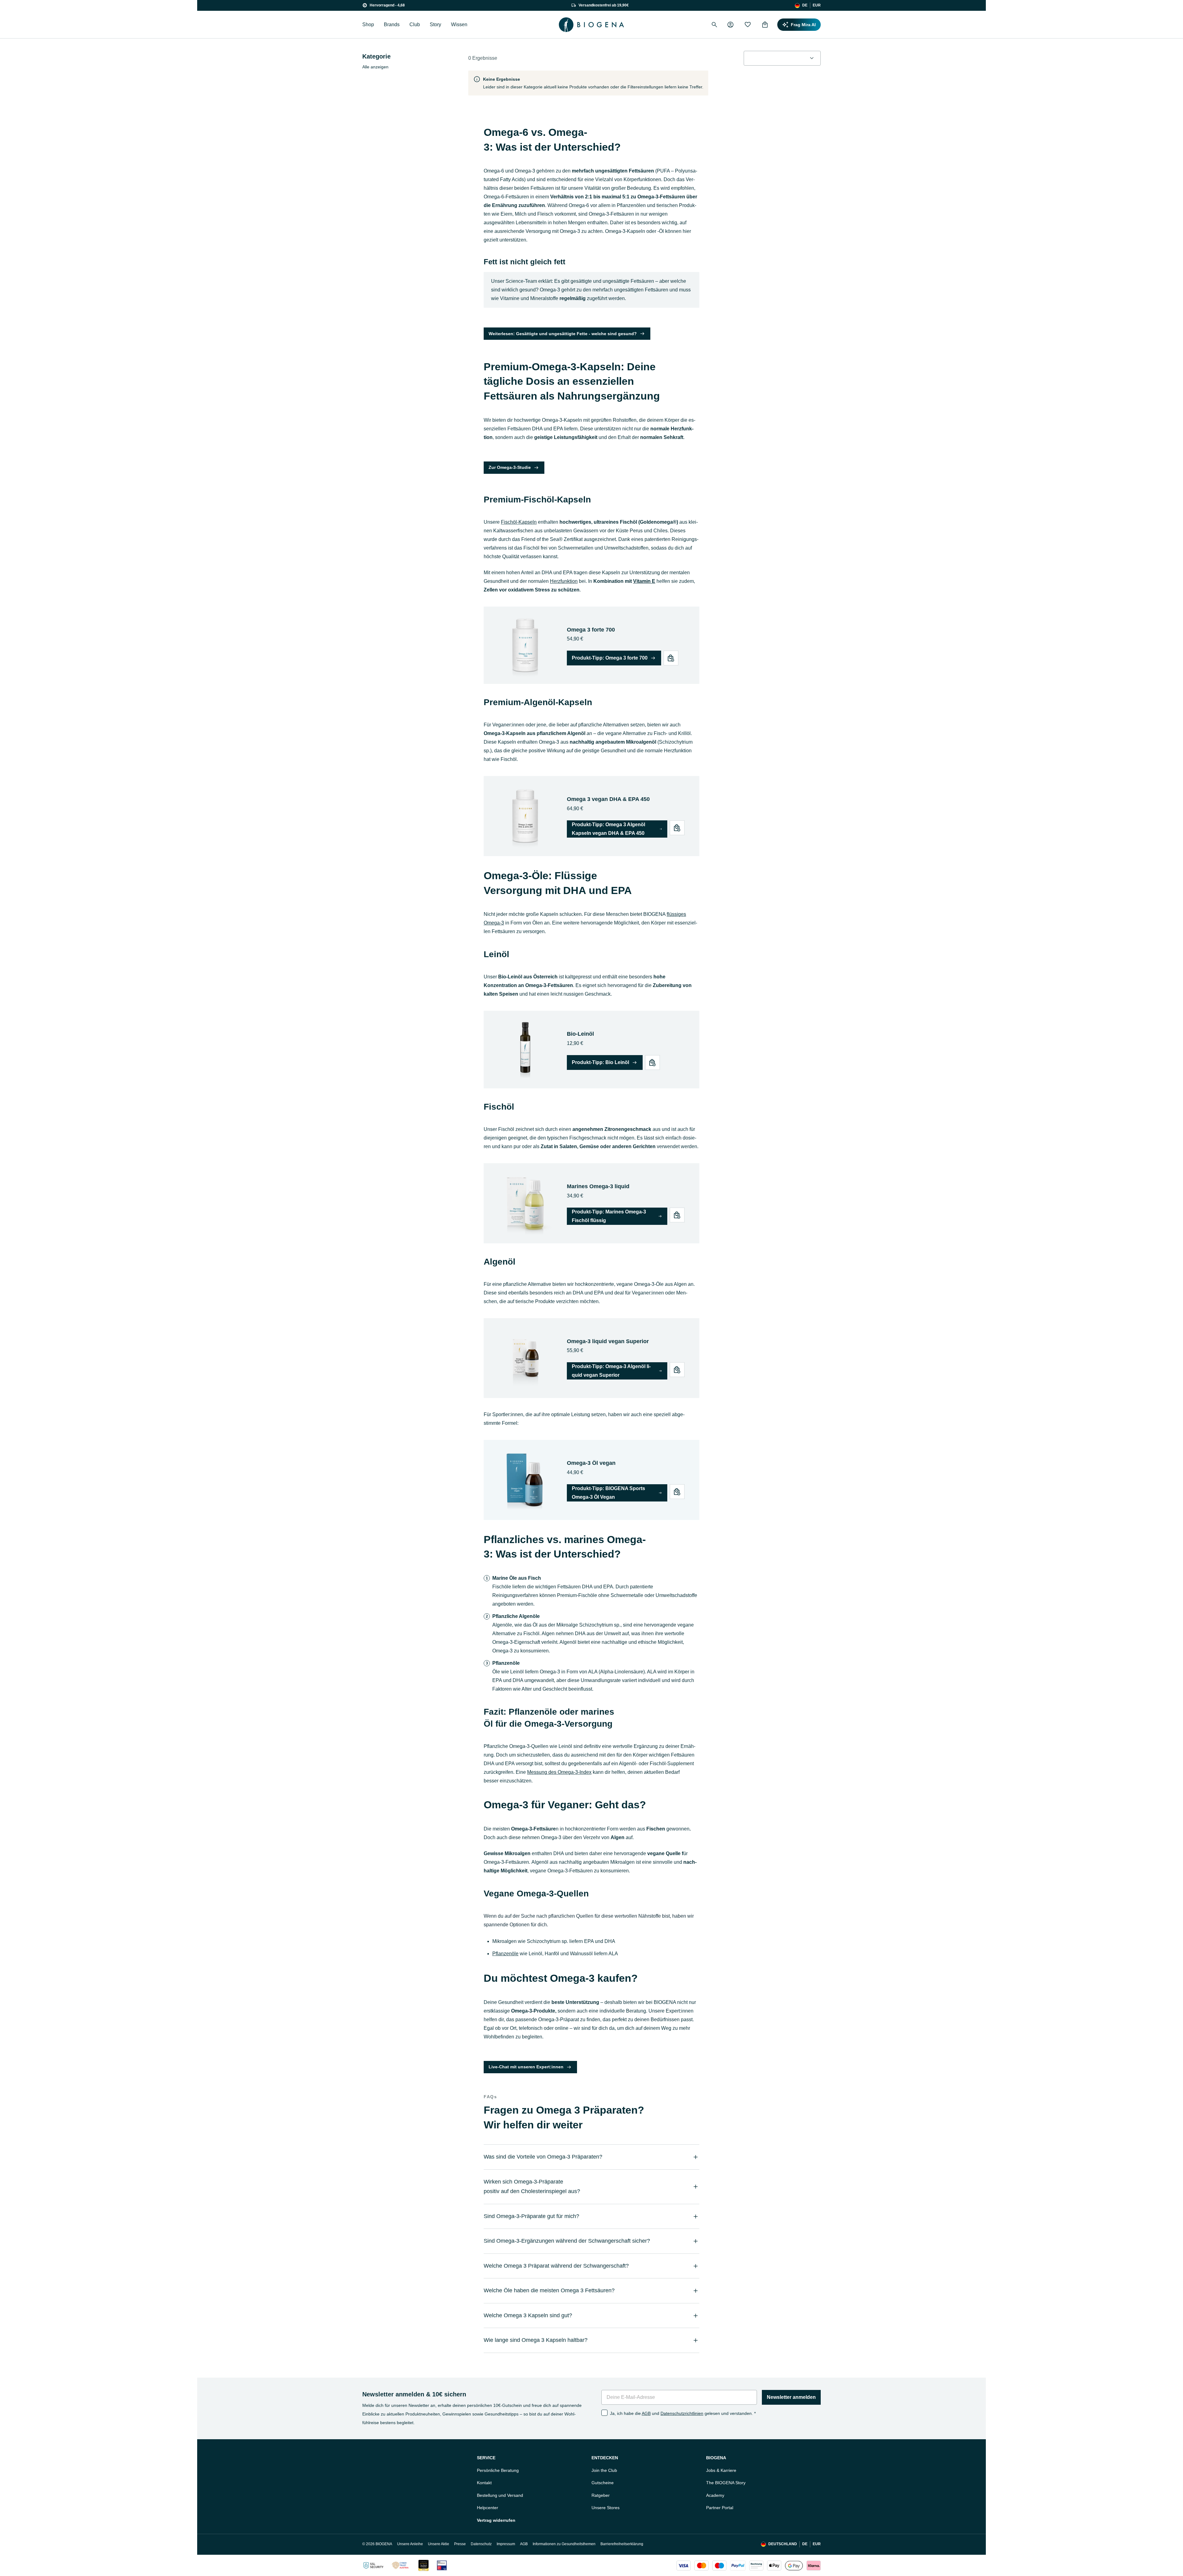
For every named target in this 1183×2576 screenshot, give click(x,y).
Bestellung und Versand (500, 2495)
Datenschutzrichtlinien (682, 2413)
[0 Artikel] (765, 25)
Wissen (459, 24)
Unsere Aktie (439, 2544)
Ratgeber (601, 2495)
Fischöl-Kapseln (519, 522)
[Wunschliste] (748, 25)
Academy (715, 2495)
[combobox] (782, 58)
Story (435, 24)
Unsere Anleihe (410, 2544)
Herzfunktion (564, 581)
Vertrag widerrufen (496, 2520)
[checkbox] (604, 2413)
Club (415, 24)
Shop (368, 24)
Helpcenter (488, 2508)
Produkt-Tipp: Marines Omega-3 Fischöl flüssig (609, 1216)
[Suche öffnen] (714, 25)
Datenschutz (481, 2544)
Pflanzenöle (505, 1954)
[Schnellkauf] (671, 658)
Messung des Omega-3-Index (559, 1772)
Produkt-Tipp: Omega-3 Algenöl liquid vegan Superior (611, 1371)
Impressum (506, 2544)
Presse (460, 2544)
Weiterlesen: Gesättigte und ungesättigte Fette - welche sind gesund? (563, 334)
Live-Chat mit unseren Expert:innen (526, 2067)
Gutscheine (603, 2483)
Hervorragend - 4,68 (387, 5)
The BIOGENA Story (726, 2483)
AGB (646, 2413)
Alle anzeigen (375, 67)
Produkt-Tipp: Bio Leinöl (600, 1062)
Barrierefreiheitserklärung (622, 2544)
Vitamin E (644, 581)
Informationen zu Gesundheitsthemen (564, 2544)
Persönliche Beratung (498, 2470)
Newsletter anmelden (791, 2397)
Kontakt (484, 2483)
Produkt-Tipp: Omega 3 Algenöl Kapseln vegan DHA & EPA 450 (608, 829)
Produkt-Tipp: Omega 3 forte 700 (610, 658)
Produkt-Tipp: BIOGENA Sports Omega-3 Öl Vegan (608, 1493)
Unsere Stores (606, 2508)
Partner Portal (720, 2508)
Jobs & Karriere (721, 2470)
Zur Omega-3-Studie (510, 467)
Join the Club (604, 2470)
